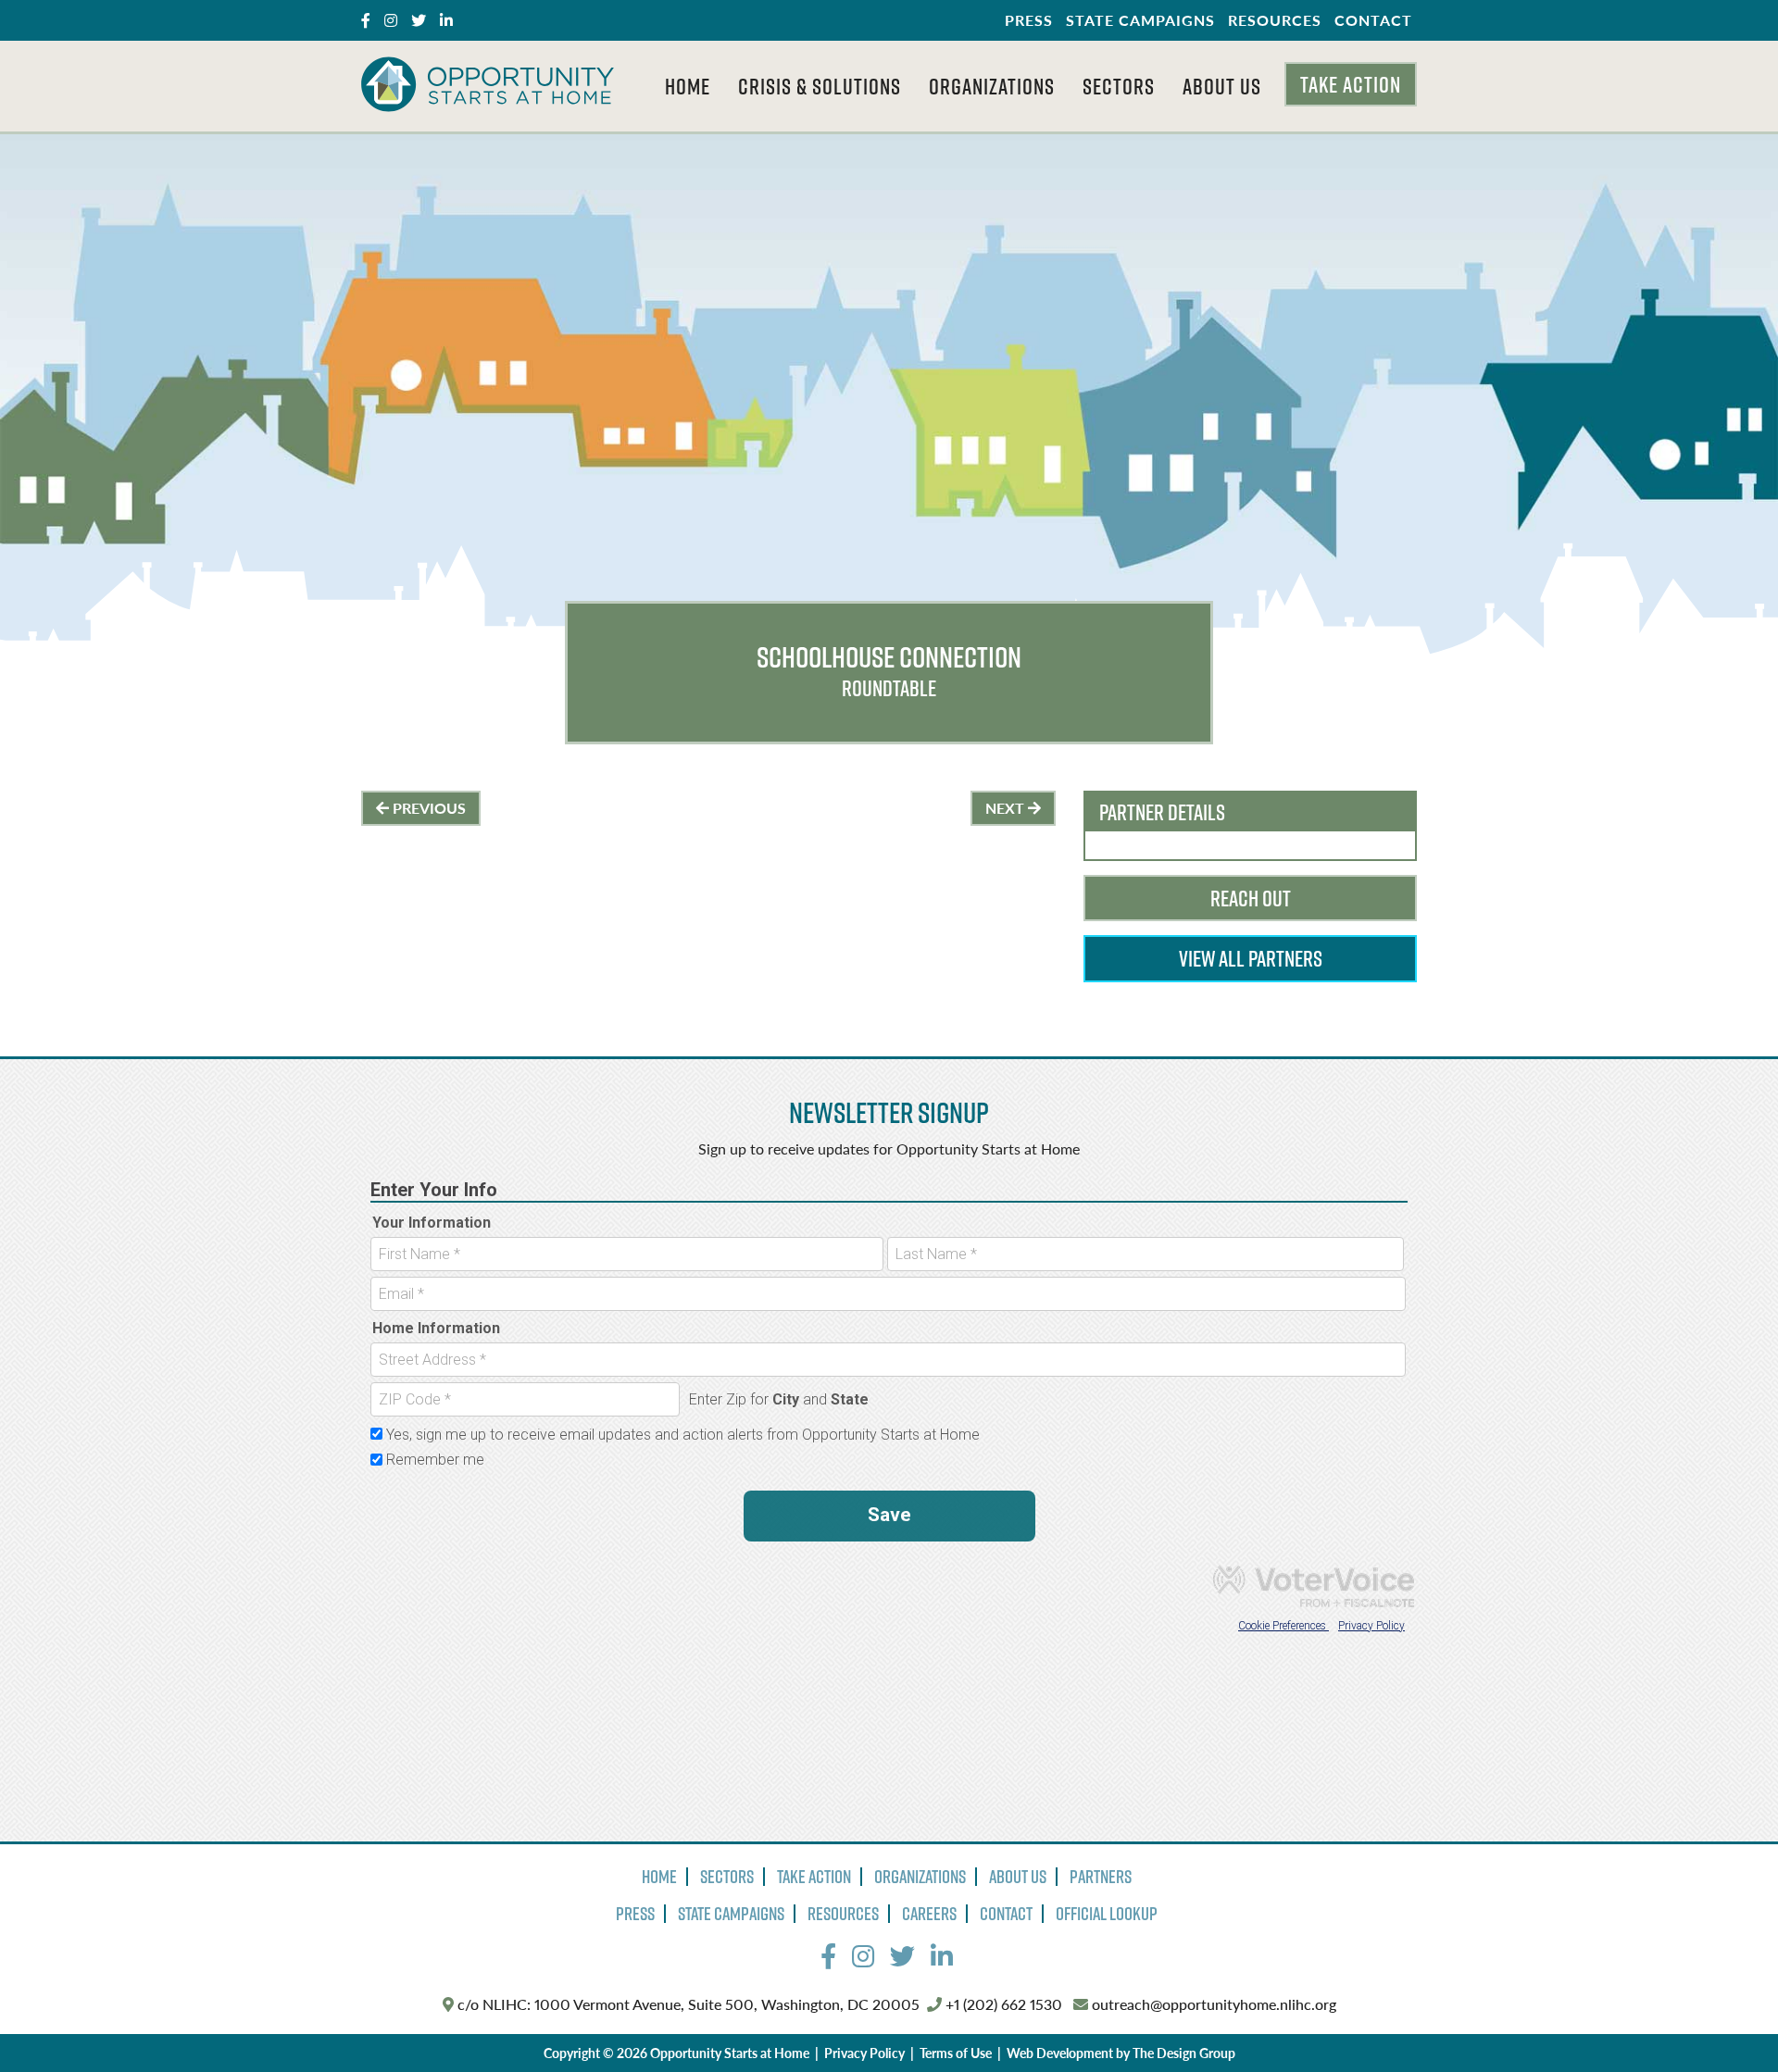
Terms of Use (956, 2053)
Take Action (1351, 84)
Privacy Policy (864, 2053)
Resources (1275, 20)
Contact (1373, 20)
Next (1007, 808)
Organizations (992, 86)
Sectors (1119, 86)
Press (1029, 20)
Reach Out (1251, 898)
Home (688, 86)
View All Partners (1251, 958)
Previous (427, 808)
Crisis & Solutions (820, 86)
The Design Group (1184, 2053)
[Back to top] (1726, 2020)
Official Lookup (1107, 1914)
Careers (929, 1914)
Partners (1101, 1877)
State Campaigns (1140, 20)
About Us (1222, 86)
